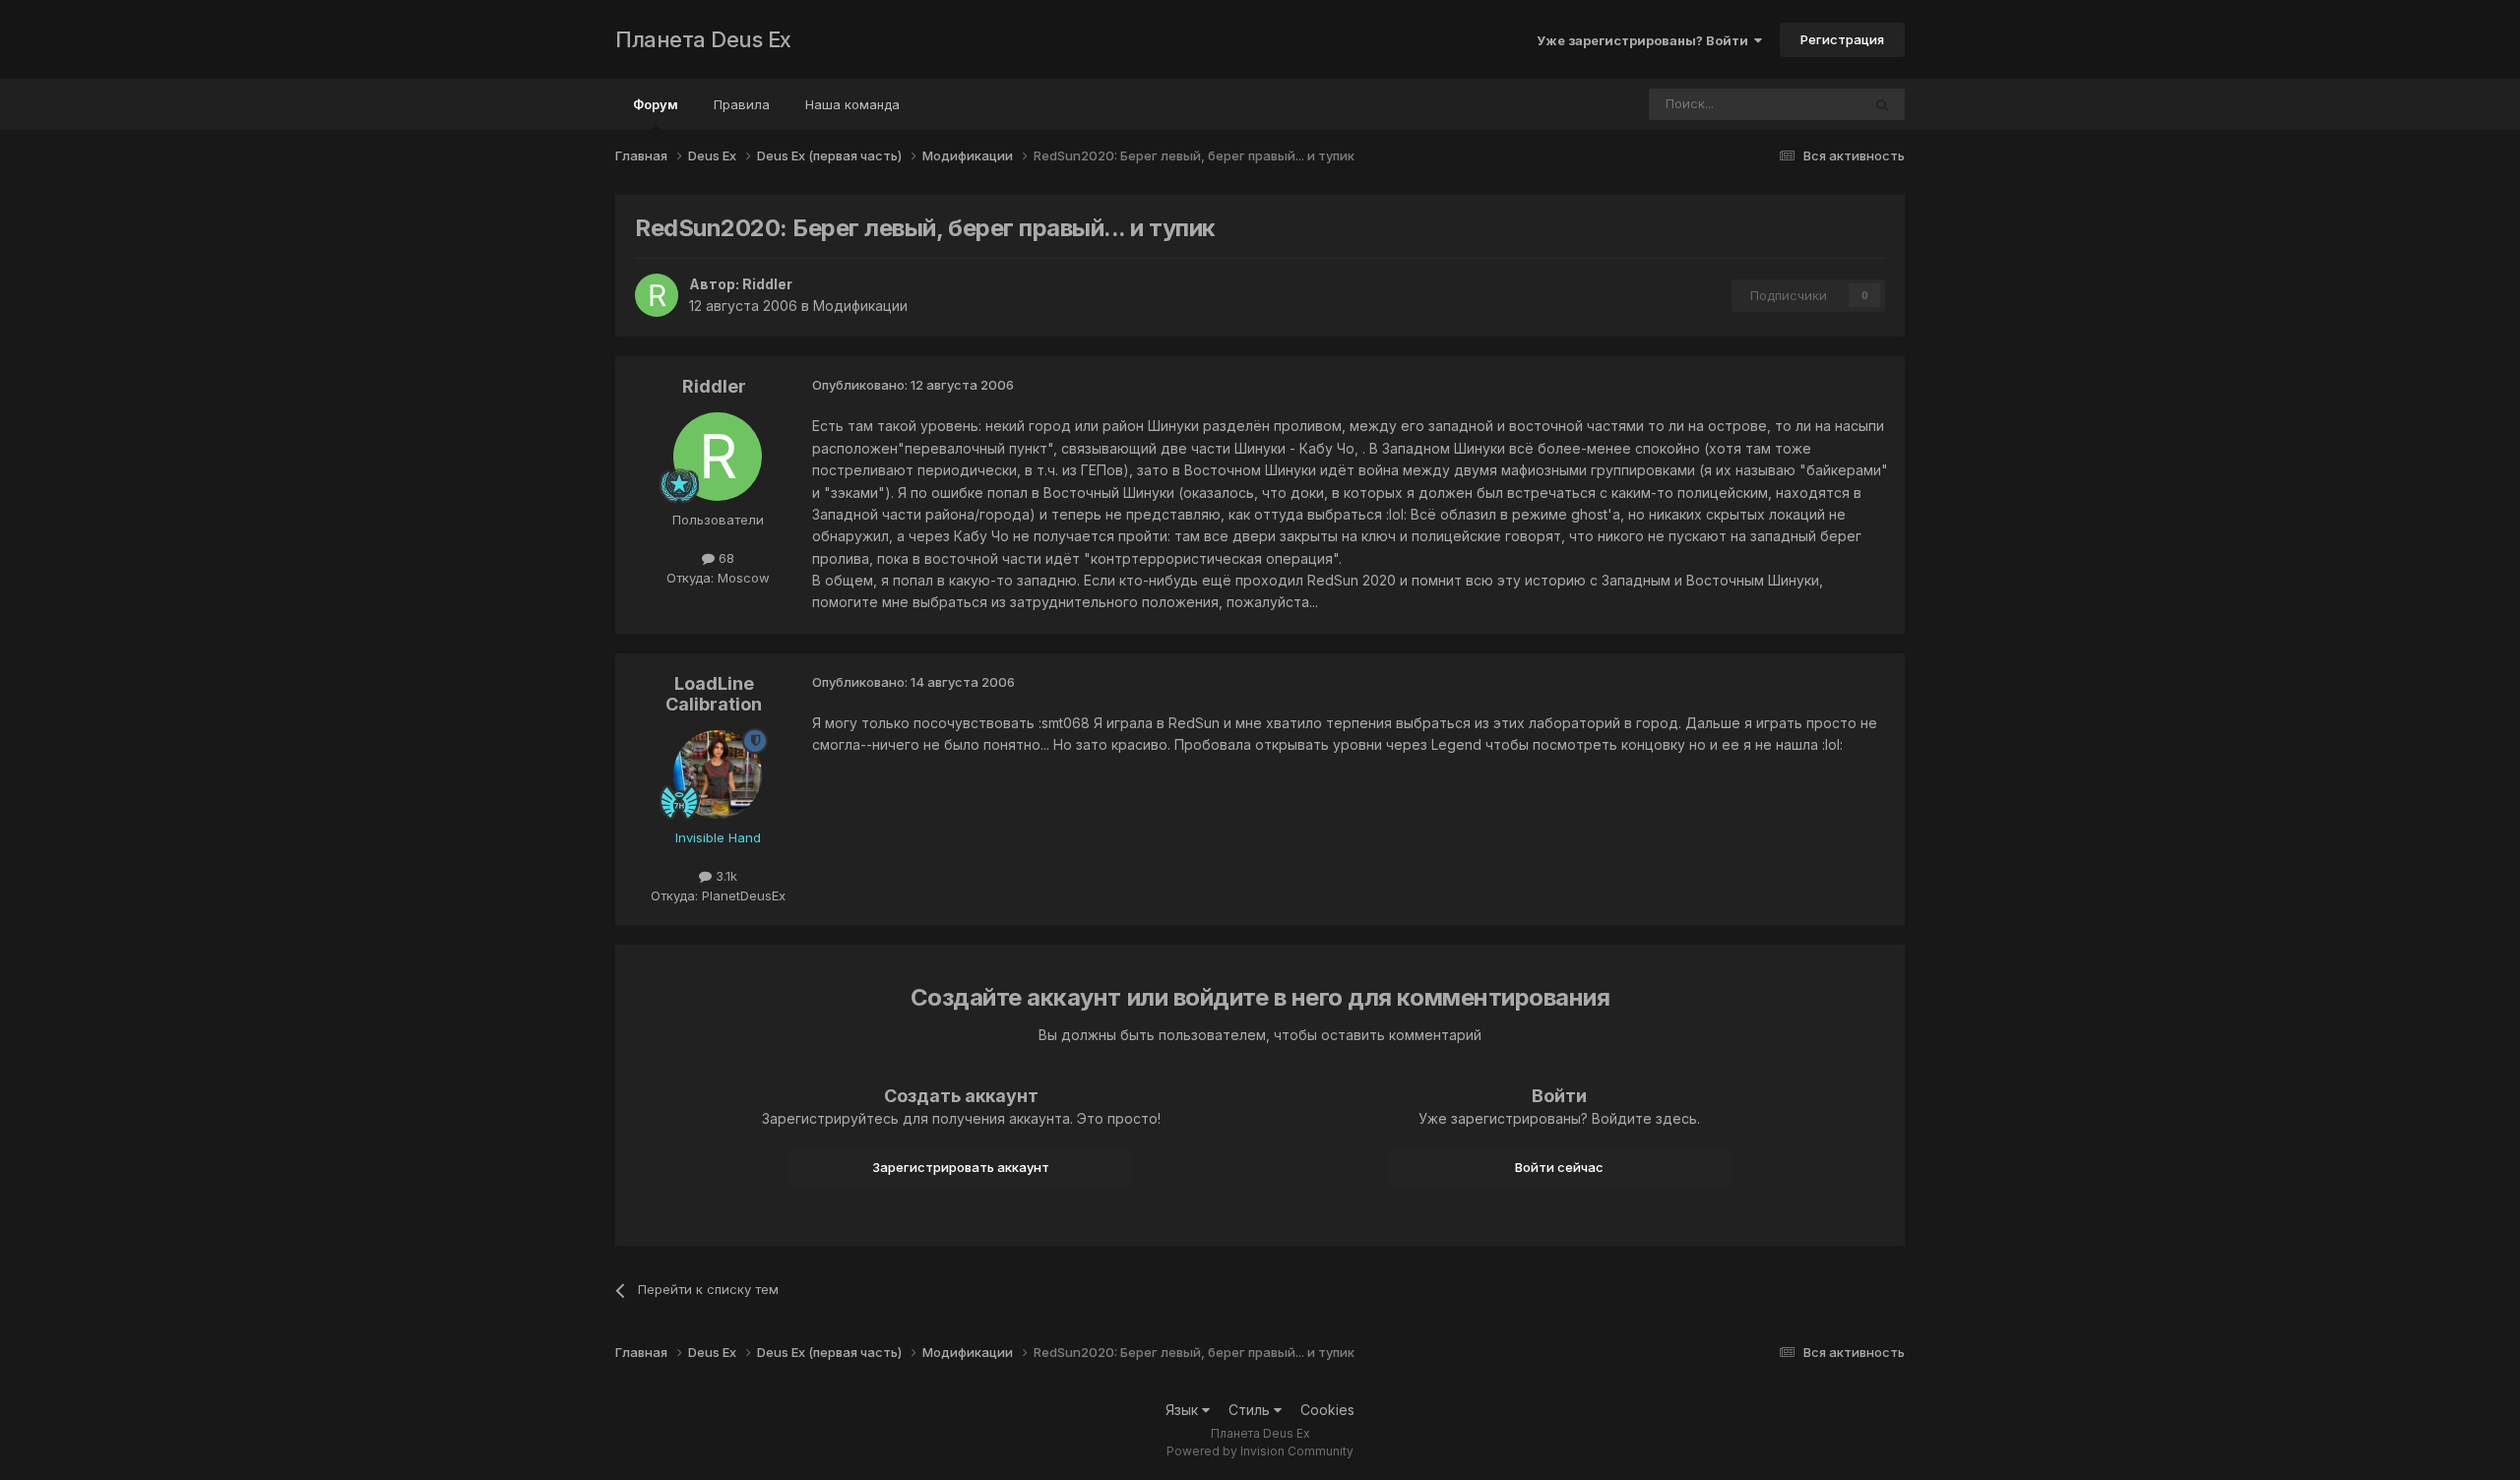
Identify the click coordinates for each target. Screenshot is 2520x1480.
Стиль (1251, 1410)
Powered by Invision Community (1260, 1451)
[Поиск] (1882, 104)
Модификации (860, 306)
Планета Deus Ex (703, 39)
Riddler (767, 284)
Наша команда (852, 104)
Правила (742, 104)
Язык (1184, 1410)
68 (724, 558)
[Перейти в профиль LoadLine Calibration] (718, 774)
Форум (656, 104)
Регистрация (1842, 39)
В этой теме (1799, 104)
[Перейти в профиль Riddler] (657, 295)
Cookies (1327, 1410)
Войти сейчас (1559, 1167)
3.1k (724, 876)
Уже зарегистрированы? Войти (1645, 40)
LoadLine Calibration (714, 694)
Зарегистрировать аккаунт (961, 1167)
